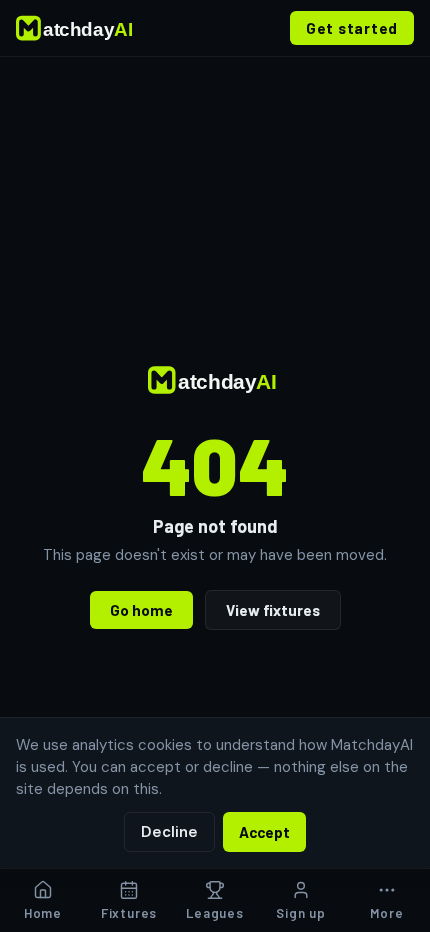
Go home (141, 610)
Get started (352, 28)
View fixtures (273, 610)
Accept (264, 832)
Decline (169, 832)
